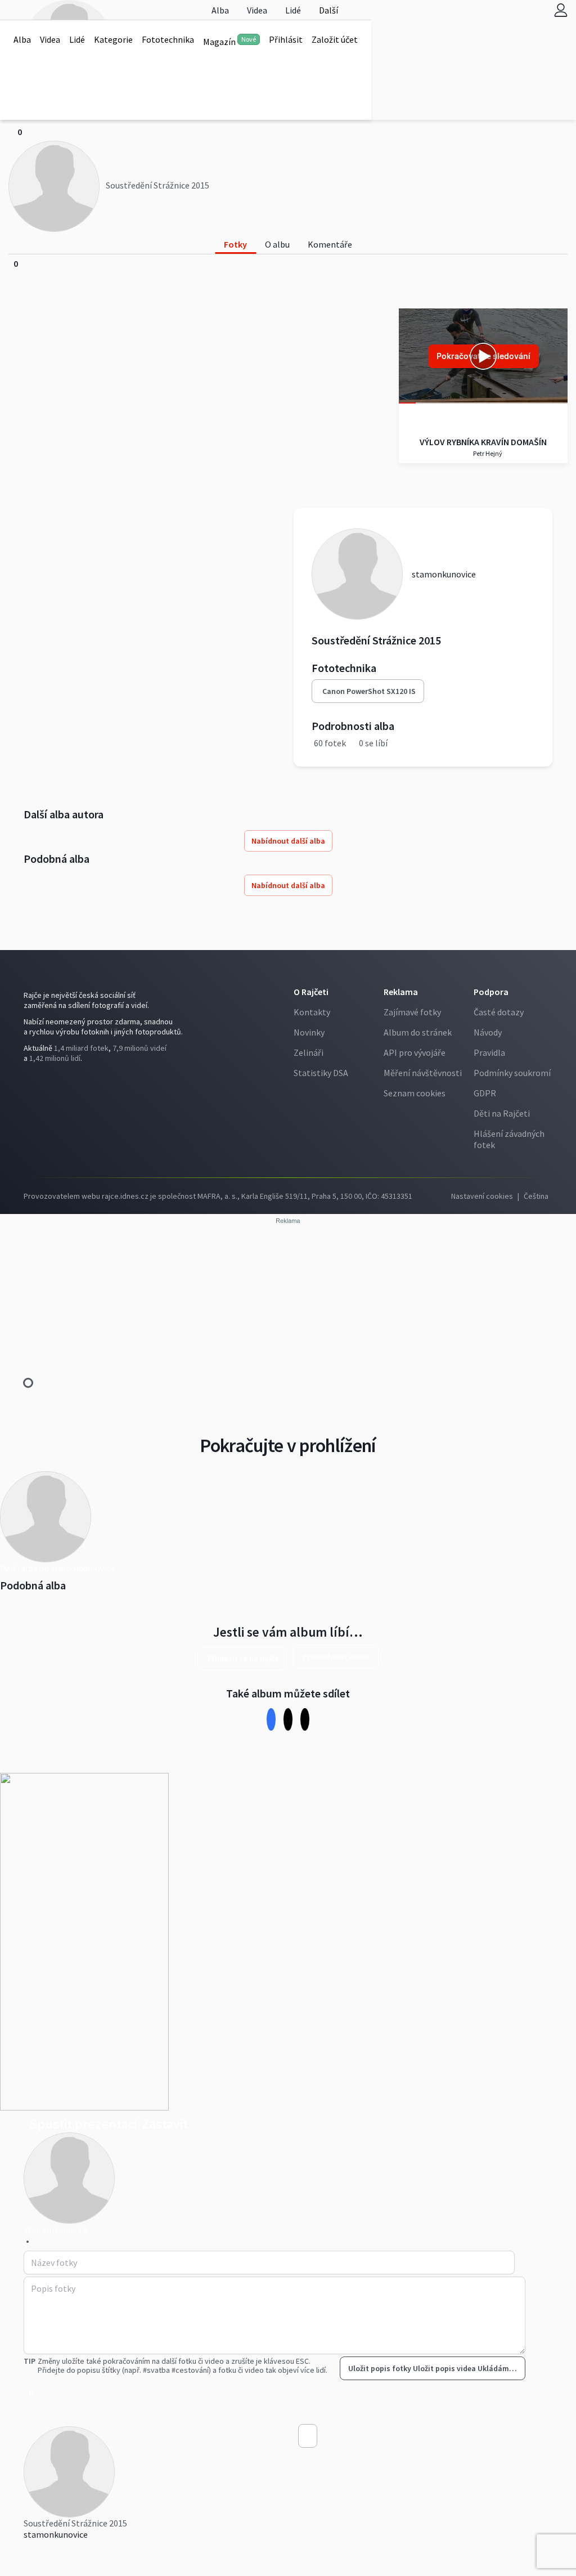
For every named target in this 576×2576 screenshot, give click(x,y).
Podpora (491, 992)
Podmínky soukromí (512, 1073)
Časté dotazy (499, 1012)
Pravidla (489, 1052)
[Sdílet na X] (288, 1719)
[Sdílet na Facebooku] (271, 1719)
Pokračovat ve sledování (483, 356)
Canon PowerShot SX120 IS (369, 691)
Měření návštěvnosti (423, 1073)
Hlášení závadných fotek (509, 1139)
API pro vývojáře (415, 1052)
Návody (488, 1032)
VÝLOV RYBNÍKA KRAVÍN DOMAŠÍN (483, 442)
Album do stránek (418, 1032)
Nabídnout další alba (288, 841)
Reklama (401, 992)
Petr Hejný (487, 453)
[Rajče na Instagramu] (31, 1081)
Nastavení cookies (482, 1196)
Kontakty (312, 1012)
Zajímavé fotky (412, 1012)
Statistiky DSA (321, 1073)
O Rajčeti (311, 992)
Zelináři (309, 1052)
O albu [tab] (277, 244)
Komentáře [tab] (330, 244)
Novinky (309, 1032)
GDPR (485, 1093)
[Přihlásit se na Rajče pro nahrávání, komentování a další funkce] (561, 10)
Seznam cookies (415, 1093)
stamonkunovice (56, 2534)
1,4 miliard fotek (81, 1048)
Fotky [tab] (235, 244)
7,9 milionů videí (139, 1048)
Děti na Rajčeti (502, 1113)
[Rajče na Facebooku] (26, 1081)
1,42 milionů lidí (55, 1058)
